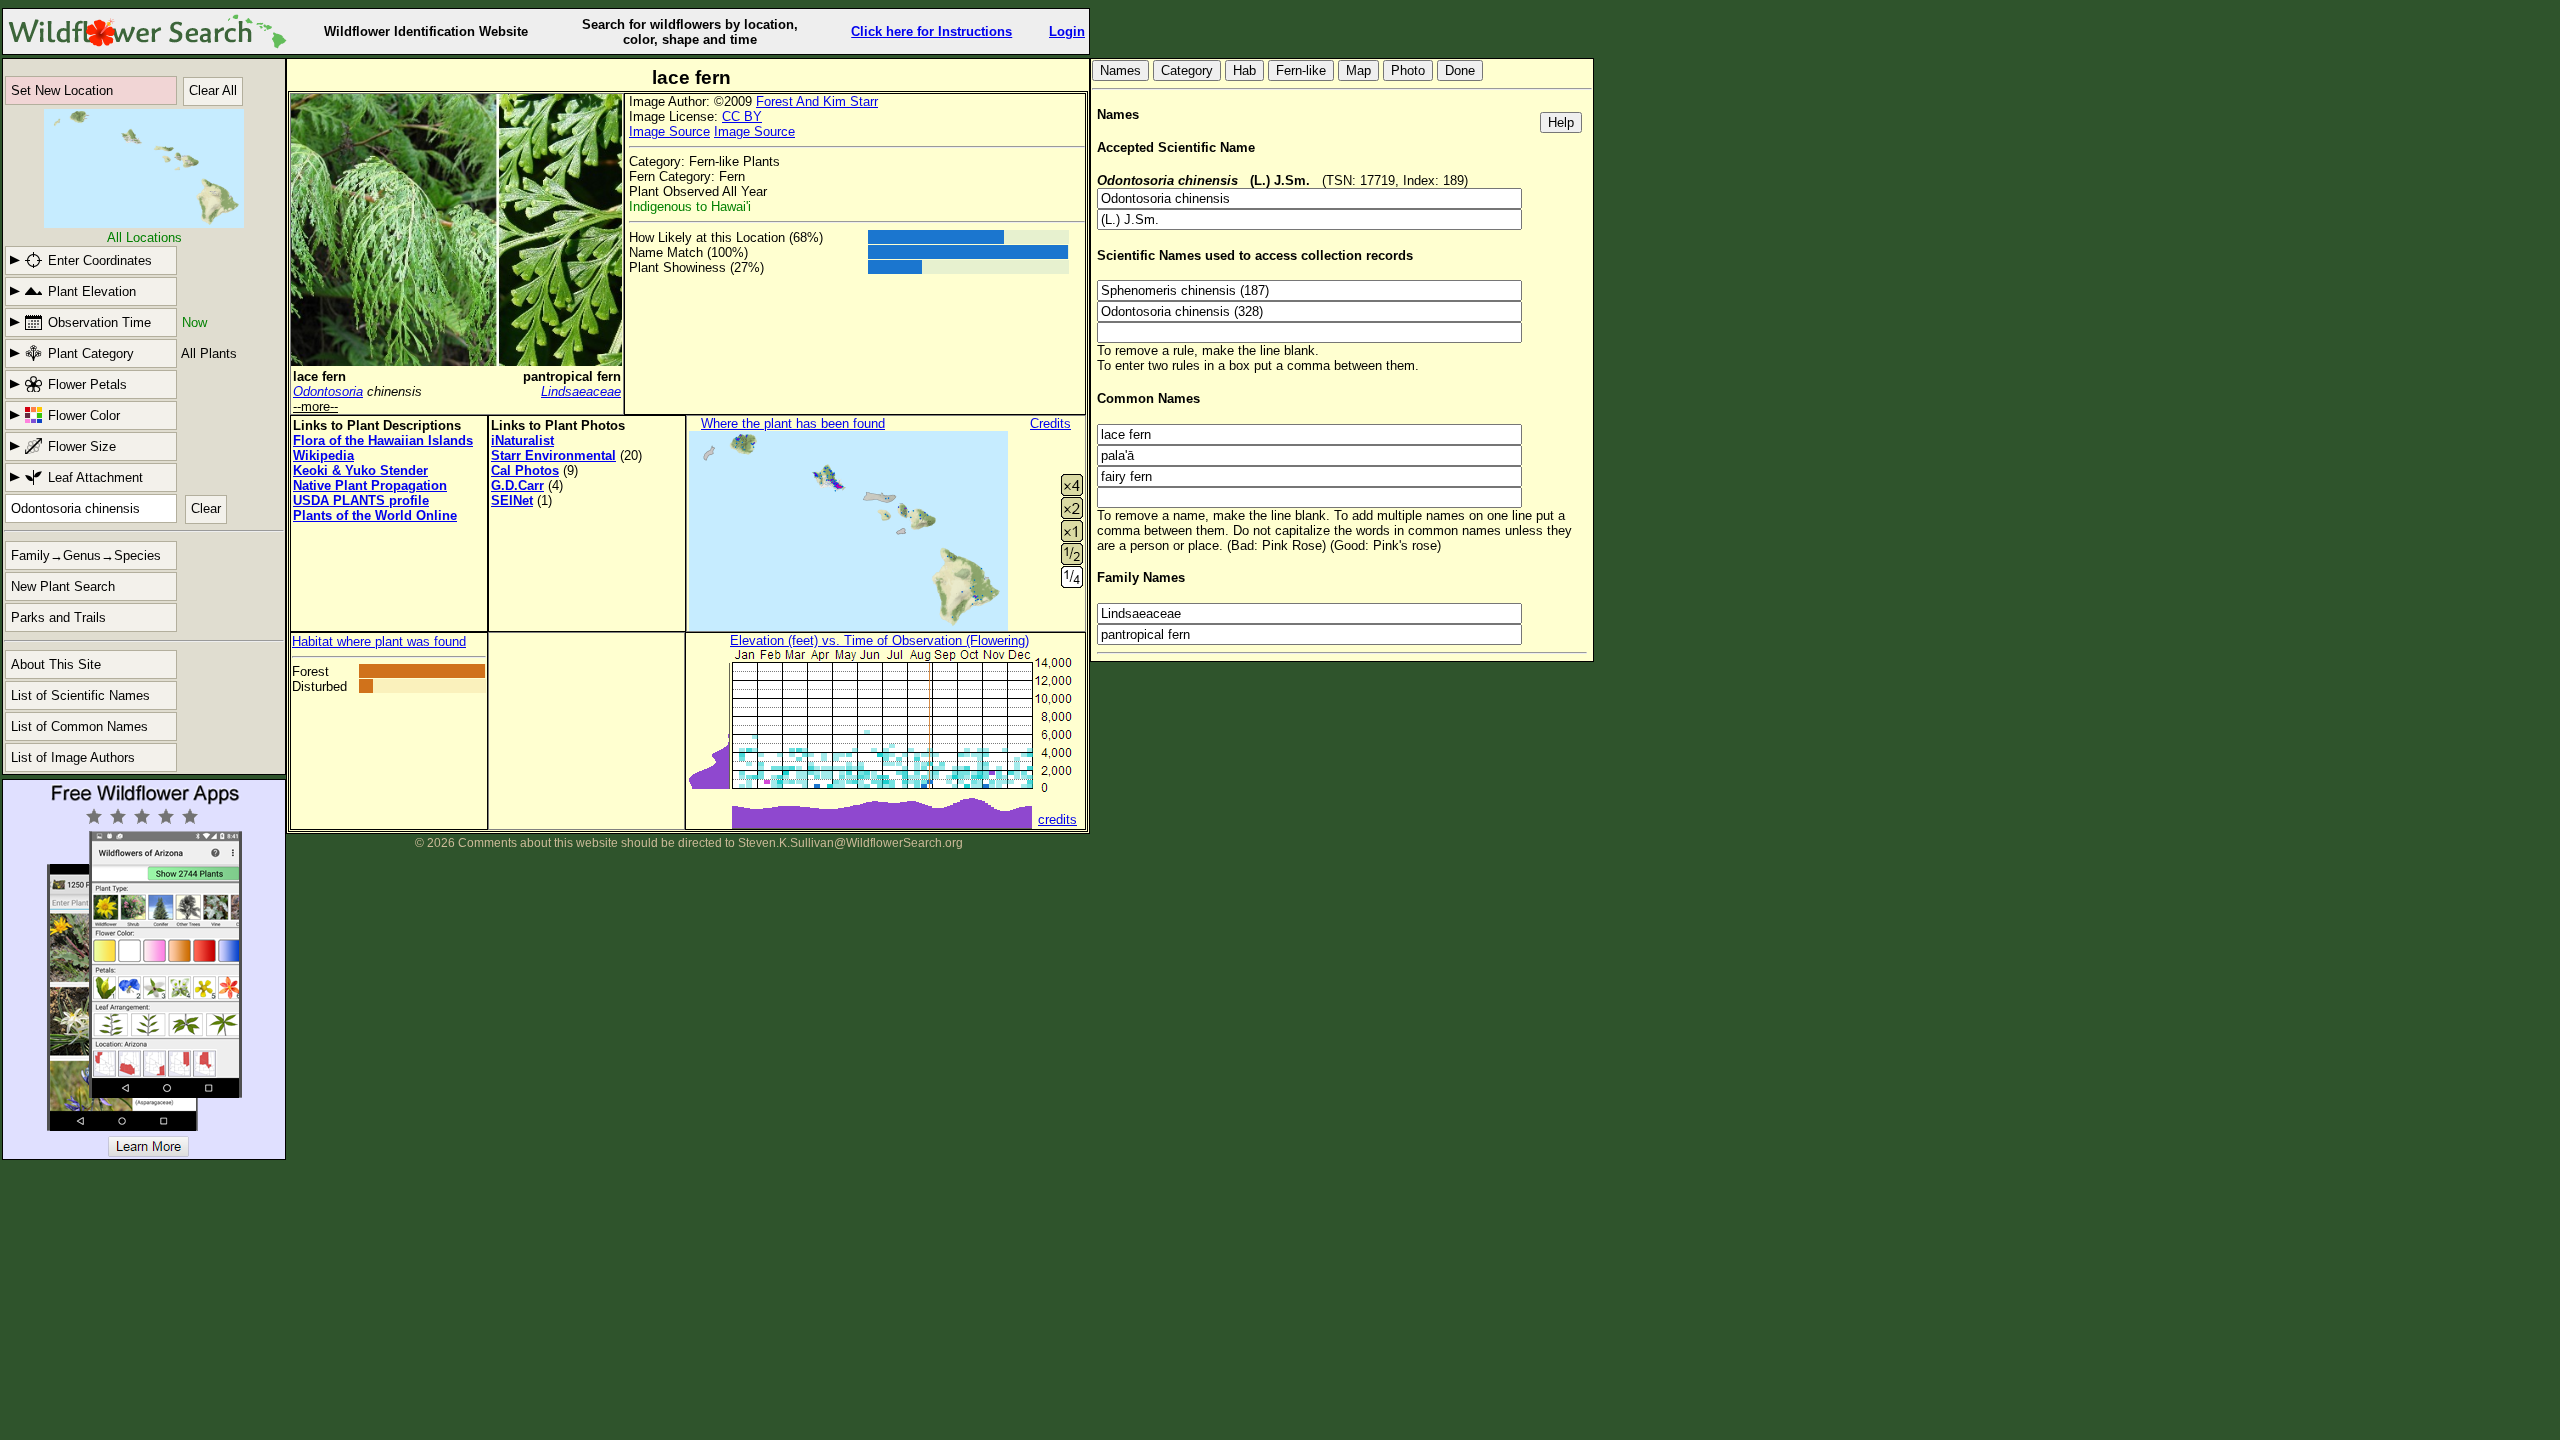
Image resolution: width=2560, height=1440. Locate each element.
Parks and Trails (58, 617)
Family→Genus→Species (86, 555)
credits (1057, 819)
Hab (1244, 70)
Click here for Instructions (931, 31)
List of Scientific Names (80, 695)
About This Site (56, 664)
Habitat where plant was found (379, 641)
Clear (206, 508)
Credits (1050, 423)
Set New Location (62, 90)
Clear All (213, 90)
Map (1358, 70)
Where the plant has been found (793, 423)
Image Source (669, 131)
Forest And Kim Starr (817, 101)
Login (1067, 31)
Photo (1408, 70)
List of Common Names (79, 726)
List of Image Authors (73, 757)
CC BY (742, 116)
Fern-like (1301, 70)
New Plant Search (63, 586)
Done (1460, 70)
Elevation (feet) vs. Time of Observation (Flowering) (879, 640)
